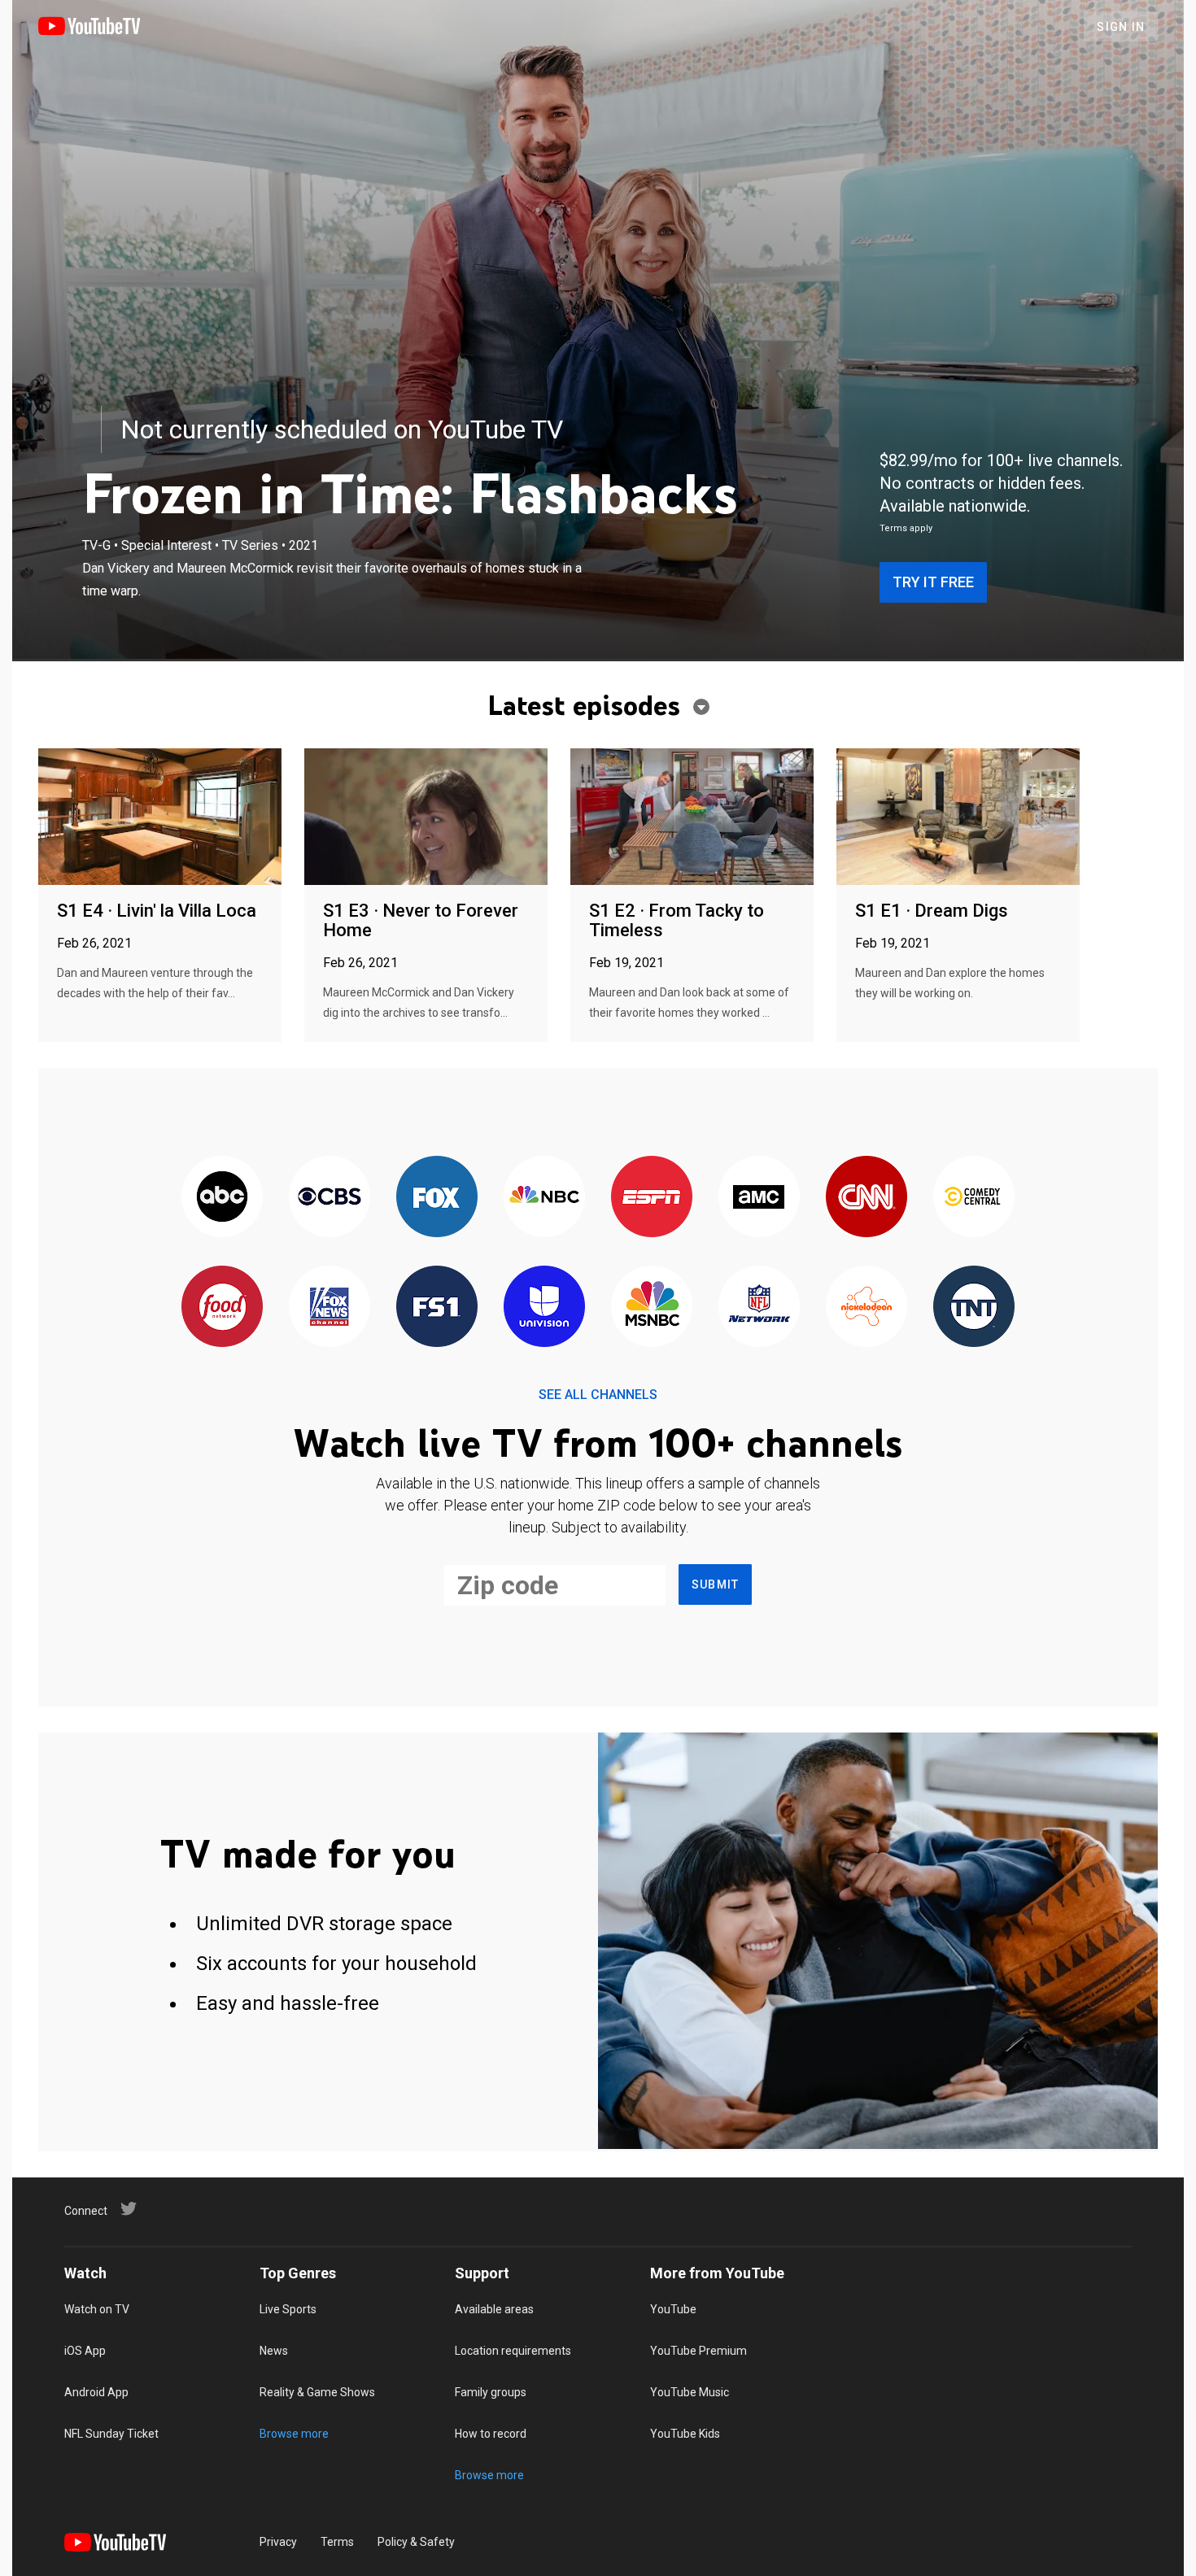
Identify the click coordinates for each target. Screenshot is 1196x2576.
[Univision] (544, 1308)
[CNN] (866, 1198)
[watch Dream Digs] (958, 818)
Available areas (494, 2309)
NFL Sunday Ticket (111, 2434)
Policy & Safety (416, 2542)
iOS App (85, 2351)
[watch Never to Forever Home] (426, 818)
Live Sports (288, 2309)
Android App (96, 2392)
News (274, 2351)
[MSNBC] (652, 1308)
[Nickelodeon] (866, 1308)
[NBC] (544, 1198)
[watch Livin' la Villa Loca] (160, 818)
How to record (491, 2434)
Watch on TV (97, 2309)
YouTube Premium (698, 2351)
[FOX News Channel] (330, 1308)
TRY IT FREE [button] (933, 582)
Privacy (278, 2542)
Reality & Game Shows (317, 2392)
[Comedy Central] (974, 1198)
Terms (337, 2542)
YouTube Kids (685, 2434)
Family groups (491, 2392)
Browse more (294, 2434)
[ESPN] (652, 1198)
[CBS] (330, 1198)
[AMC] (759, 1198)
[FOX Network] (437, 1198)
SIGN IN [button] (1121, 27)
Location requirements (513, 2351)
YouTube (673, 2309)
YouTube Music (690, 2392)
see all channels (598, 1395)
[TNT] (974, 1308)
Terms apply (906, 528)
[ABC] (222, 1198)
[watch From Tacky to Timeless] (692, 818)
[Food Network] (222, 1308)
